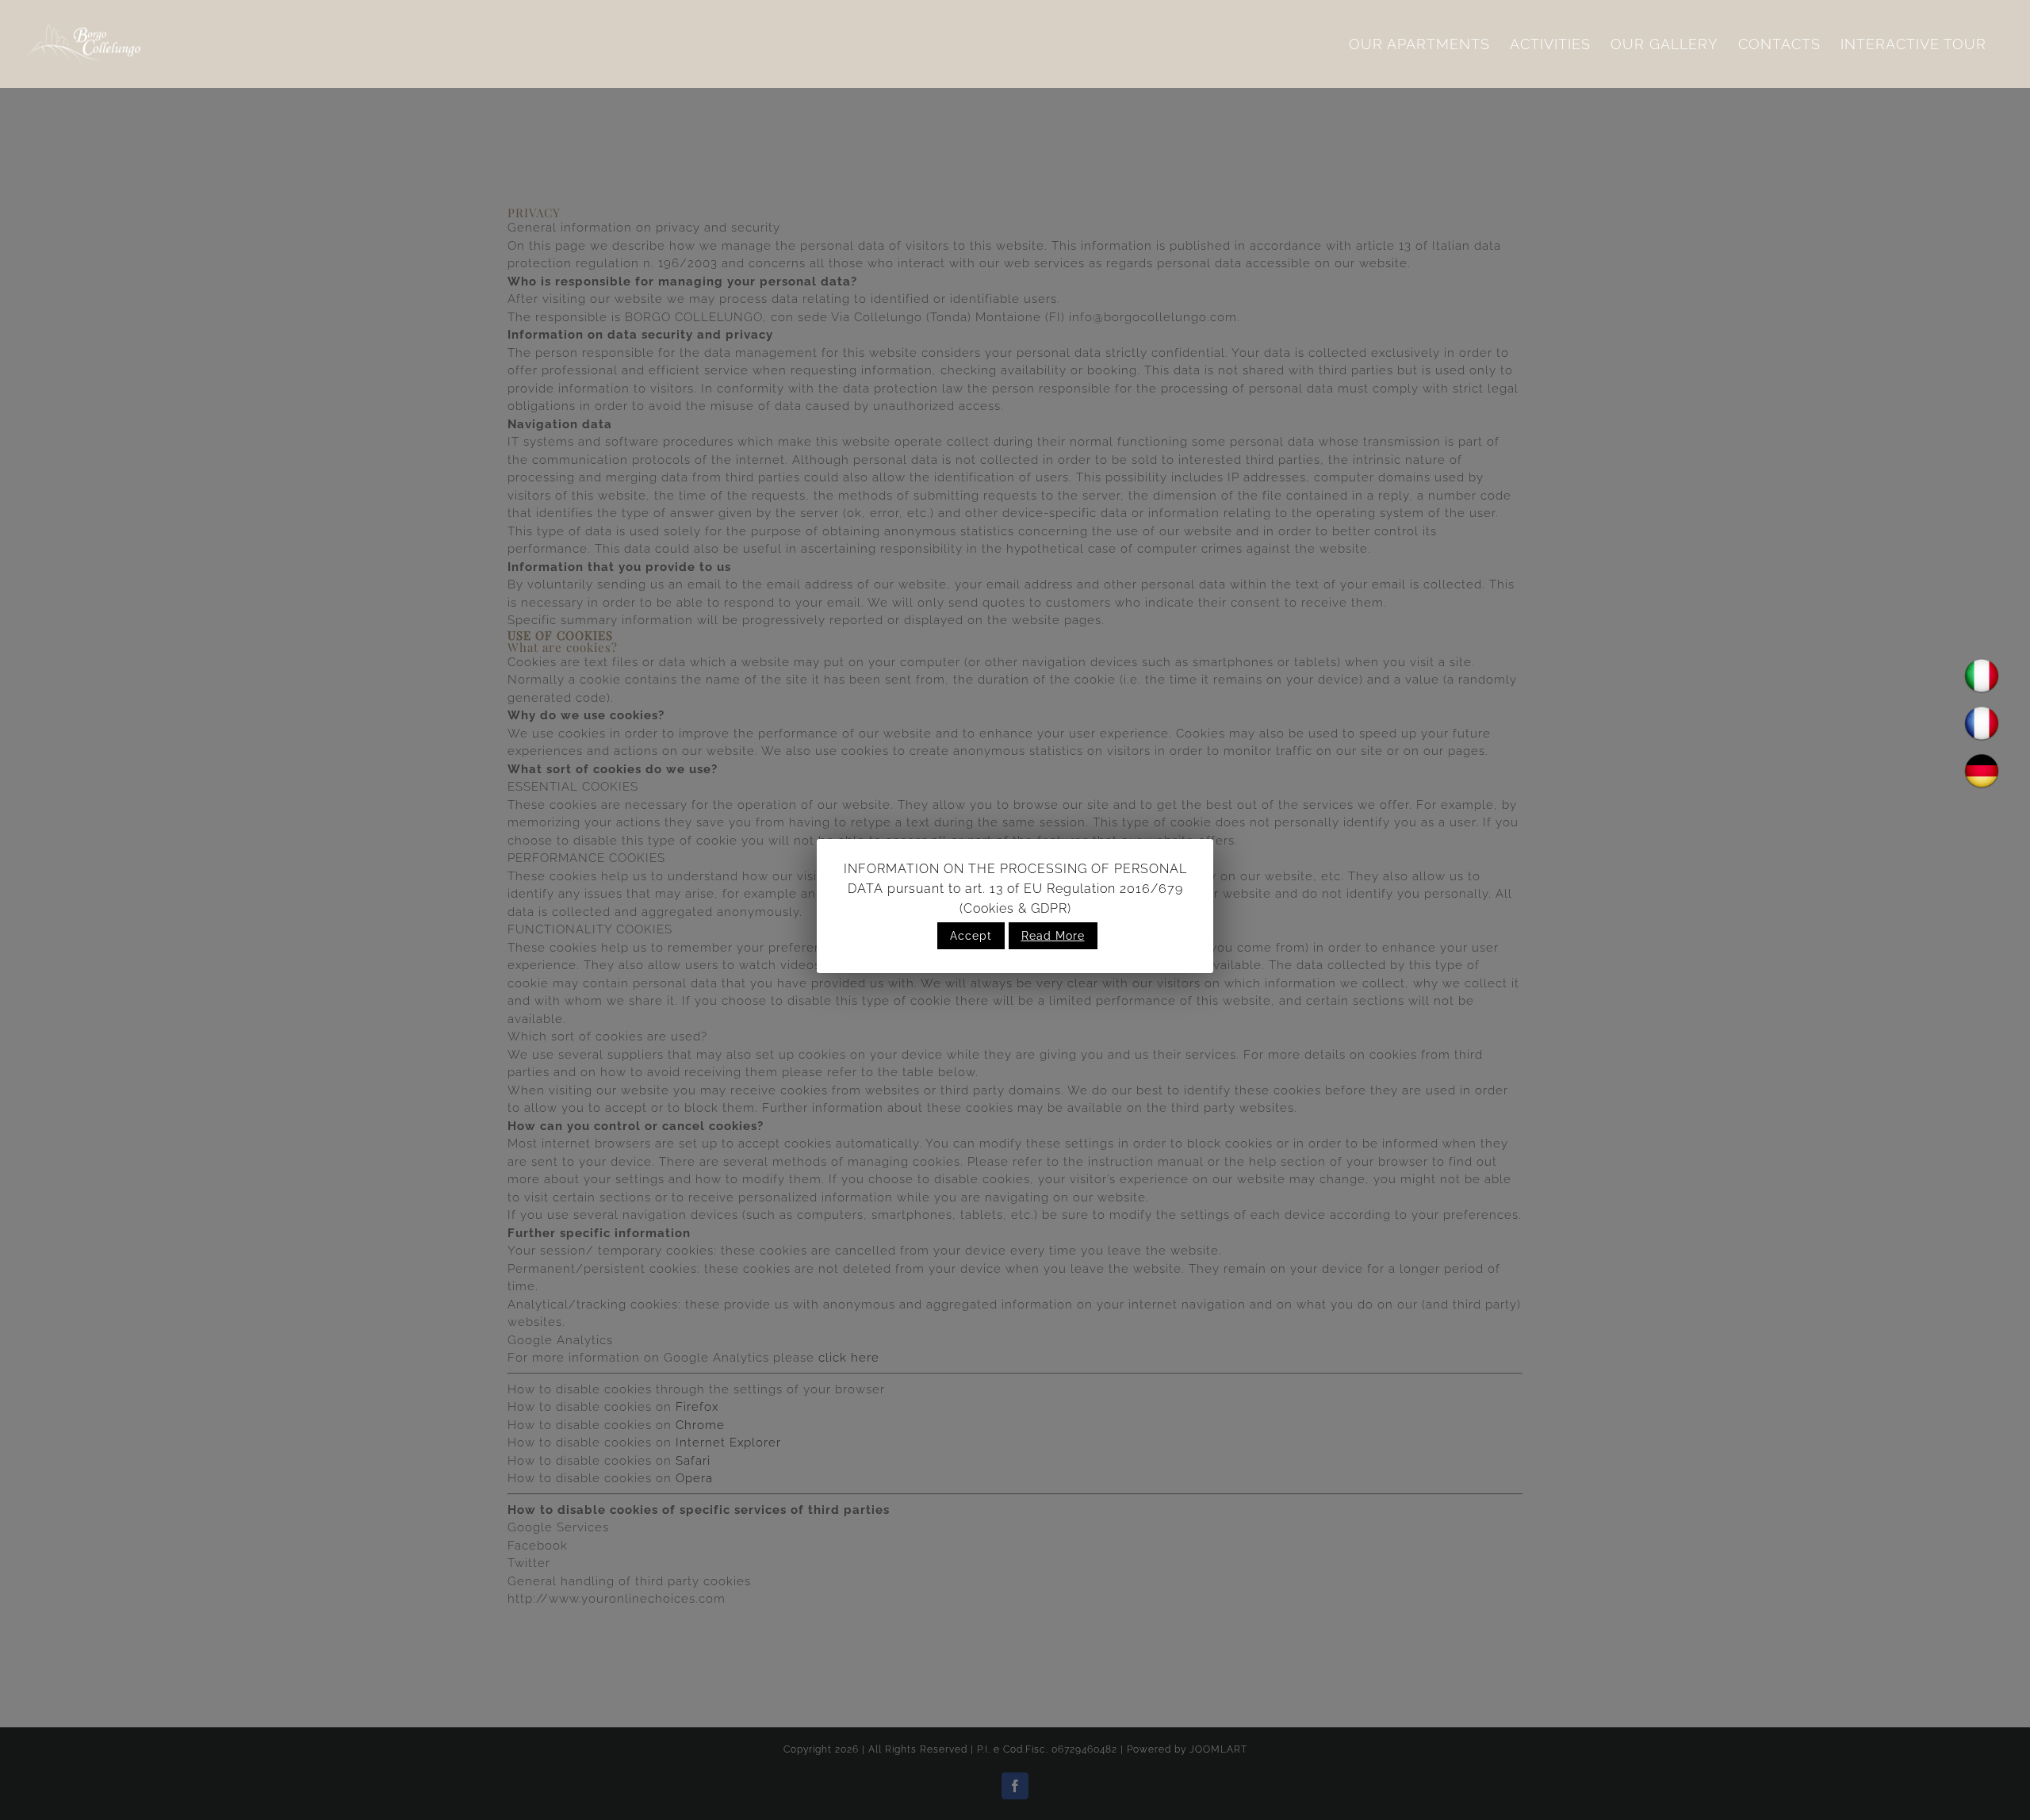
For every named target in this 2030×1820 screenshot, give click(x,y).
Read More (1053, 936)
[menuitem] (1419, 44)
